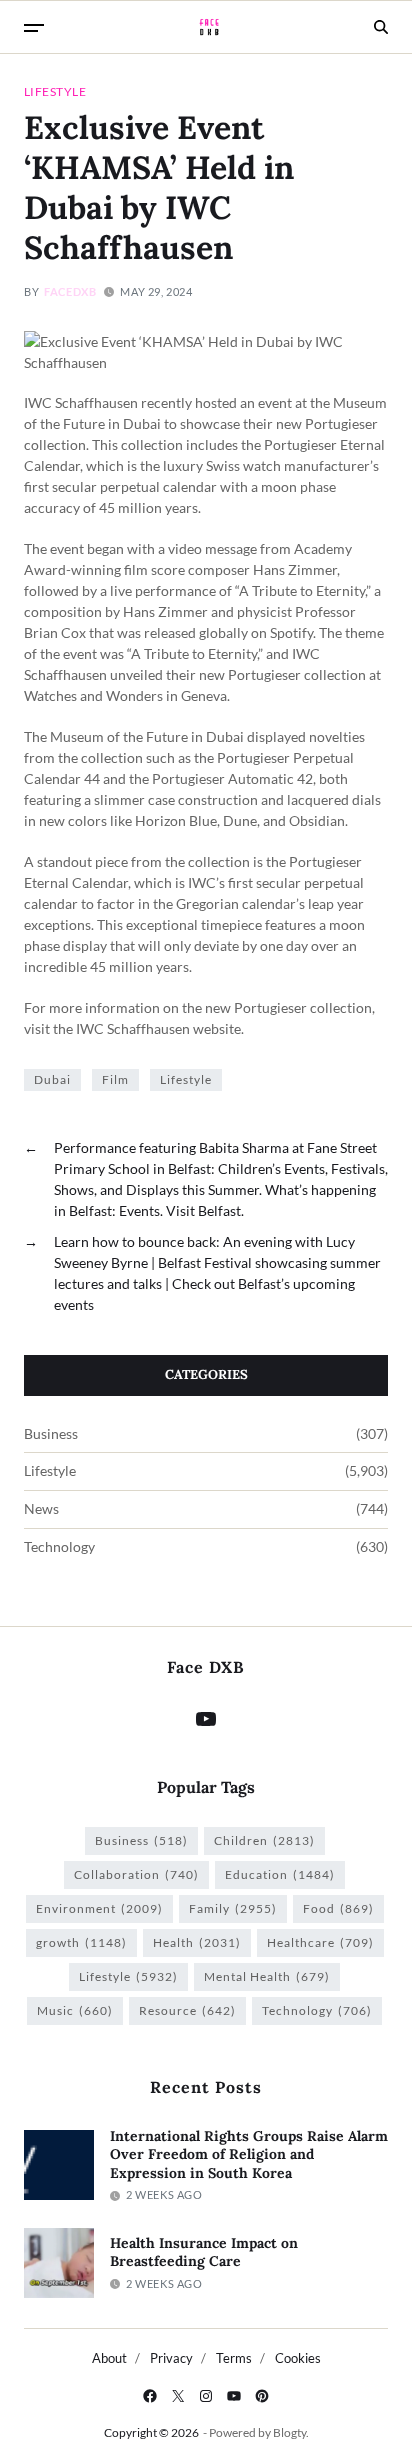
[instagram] (206, 2396)
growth (81, 1942)
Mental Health (267, 1976)
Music (75, 2010)
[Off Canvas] (34, 28)
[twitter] (178, 2396)
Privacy (171, 2358)
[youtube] (234, 2396)
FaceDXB (70, 291)
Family (233, 1908)
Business (51, 1434)
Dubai (52, 1079)
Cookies (298, 2358)
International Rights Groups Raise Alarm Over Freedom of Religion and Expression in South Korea (249, 2154)
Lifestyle (55, 91)
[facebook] (150, 2396)
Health (197, 1942)
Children (264, 1840)
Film (115, 1079)
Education (280, 1874)
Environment (99, 1908)
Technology (59, 1547)
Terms (234, 2358)
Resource (187, 2010)
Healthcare (320, 1942)
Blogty (289, 2432)
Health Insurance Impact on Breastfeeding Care (204, 2252)
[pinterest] (262, 2396)
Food (338, 1908)
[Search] (381, 27)
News (41, 1509)
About (109, 2358)
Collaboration (136, 1874)
